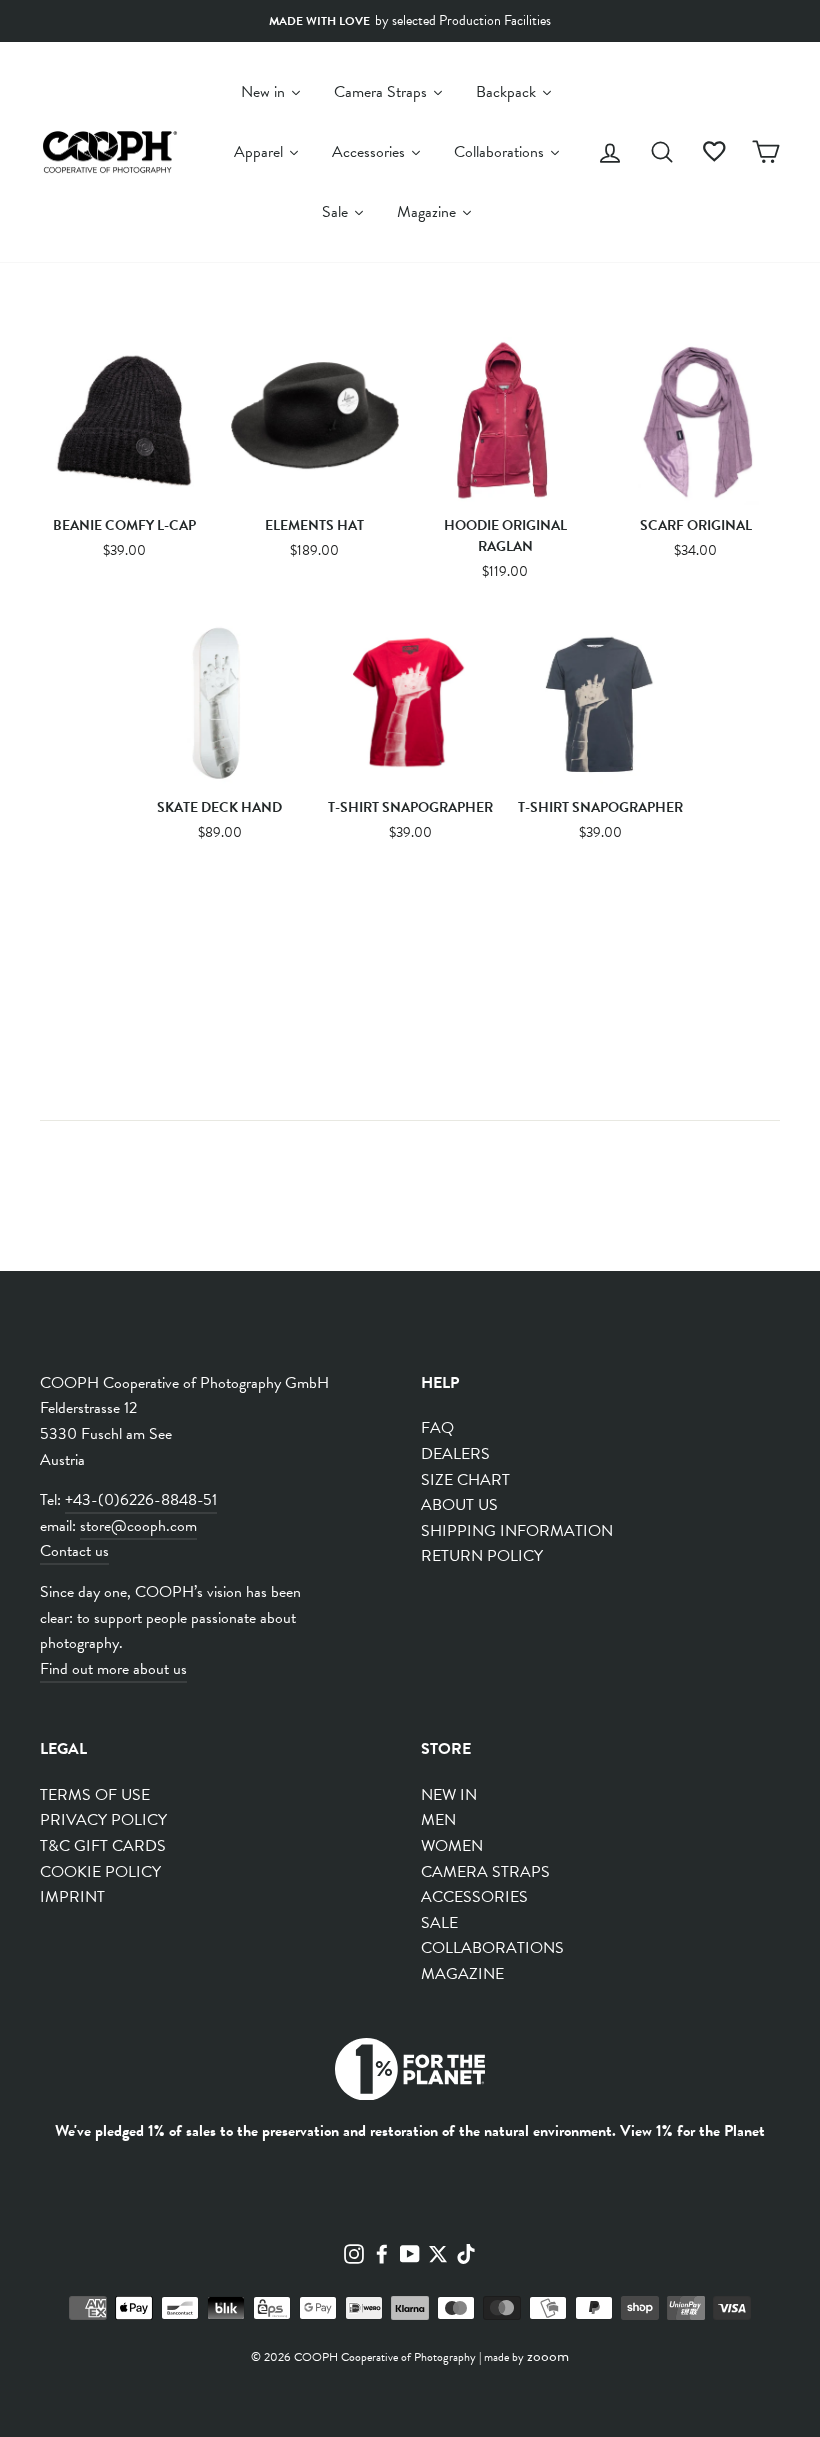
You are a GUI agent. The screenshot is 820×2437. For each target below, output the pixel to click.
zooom (548, 2356)
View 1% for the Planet (692, 2131)
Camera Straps (485, 1872)
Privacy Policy (103, 1820)
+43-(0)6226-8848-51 (141, 1500)
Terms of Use (95, 1795)
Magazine (462, 1974)
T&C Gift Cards (103, 1846)
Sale (439, 1923)
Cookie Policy (100, 1872)
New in (449, 1795)
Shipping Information (517, 1531)
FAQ (437, 1428)
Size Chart (465, 1480)
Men (438, 1820)
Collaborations (492, 1948)
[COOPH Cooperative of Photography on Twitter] (438, 2253)
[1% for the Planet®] (410, 2073)
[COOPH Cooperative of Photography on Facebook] (382, 2253)
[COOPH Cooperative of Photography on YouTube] (410, 2253)
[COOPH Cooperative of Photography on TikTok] (466, 2253)
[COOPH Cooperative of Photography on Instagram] (354, 2253)
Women (452, 1846)
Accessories (474, 1897)
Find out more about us (113, 1669)
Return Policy (482, 1556)
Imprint (72, 1897)
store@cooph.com (138, 1526)
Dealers (455, 1454)
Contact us (74, 1551)
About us (459, 1505)
